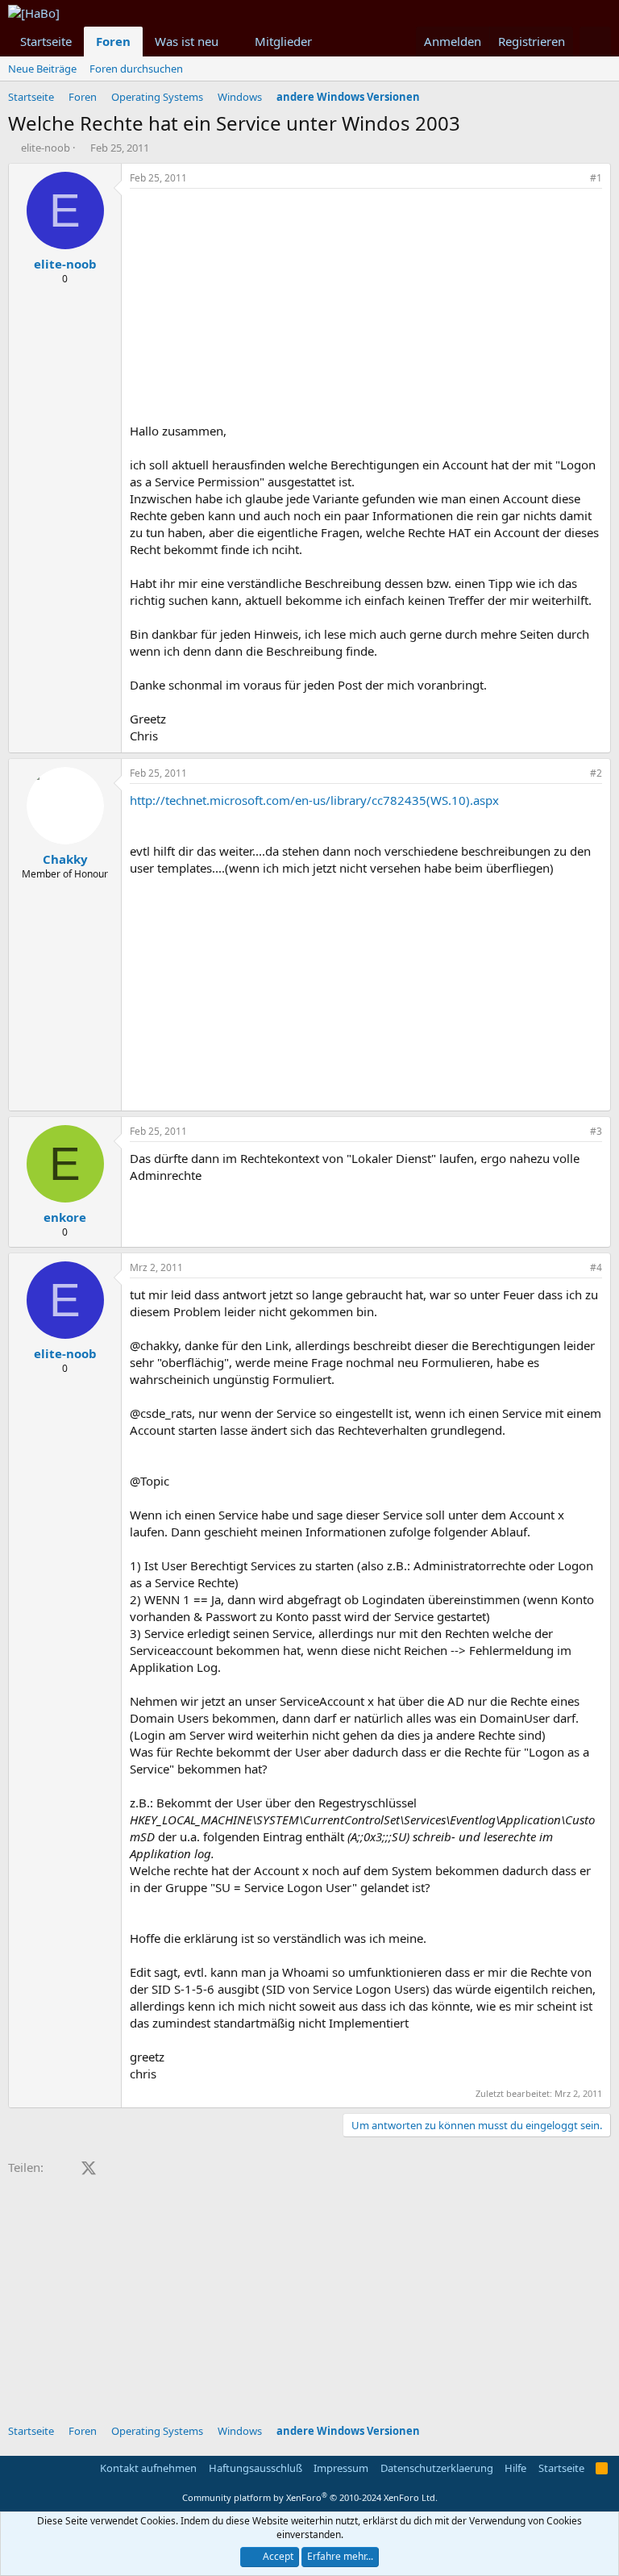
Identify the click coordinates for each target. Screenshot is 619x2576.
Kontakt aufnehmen (148, 2468)
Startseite (46, 41)
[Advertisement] (366, 310)
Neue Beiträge (42, 69)
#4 (596, 1267)
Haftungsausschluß (255, 2468)
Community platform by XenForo (310, 2497)
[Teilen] (574, 179)
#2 (596, 773)
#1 (596, 178)
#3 (596, 1131)
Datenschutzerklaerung (437, 2468)
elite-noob (46, 148)
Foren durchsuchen (136, 69)
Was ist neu (187, 41)
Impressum (341, 2468)
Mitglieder (283, 41)
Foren (113, 41)
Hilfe (515, 2468)
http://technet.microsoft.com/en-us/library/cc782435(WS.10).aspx (314, 800)
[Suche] (595, 42)
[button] (231, 42)
